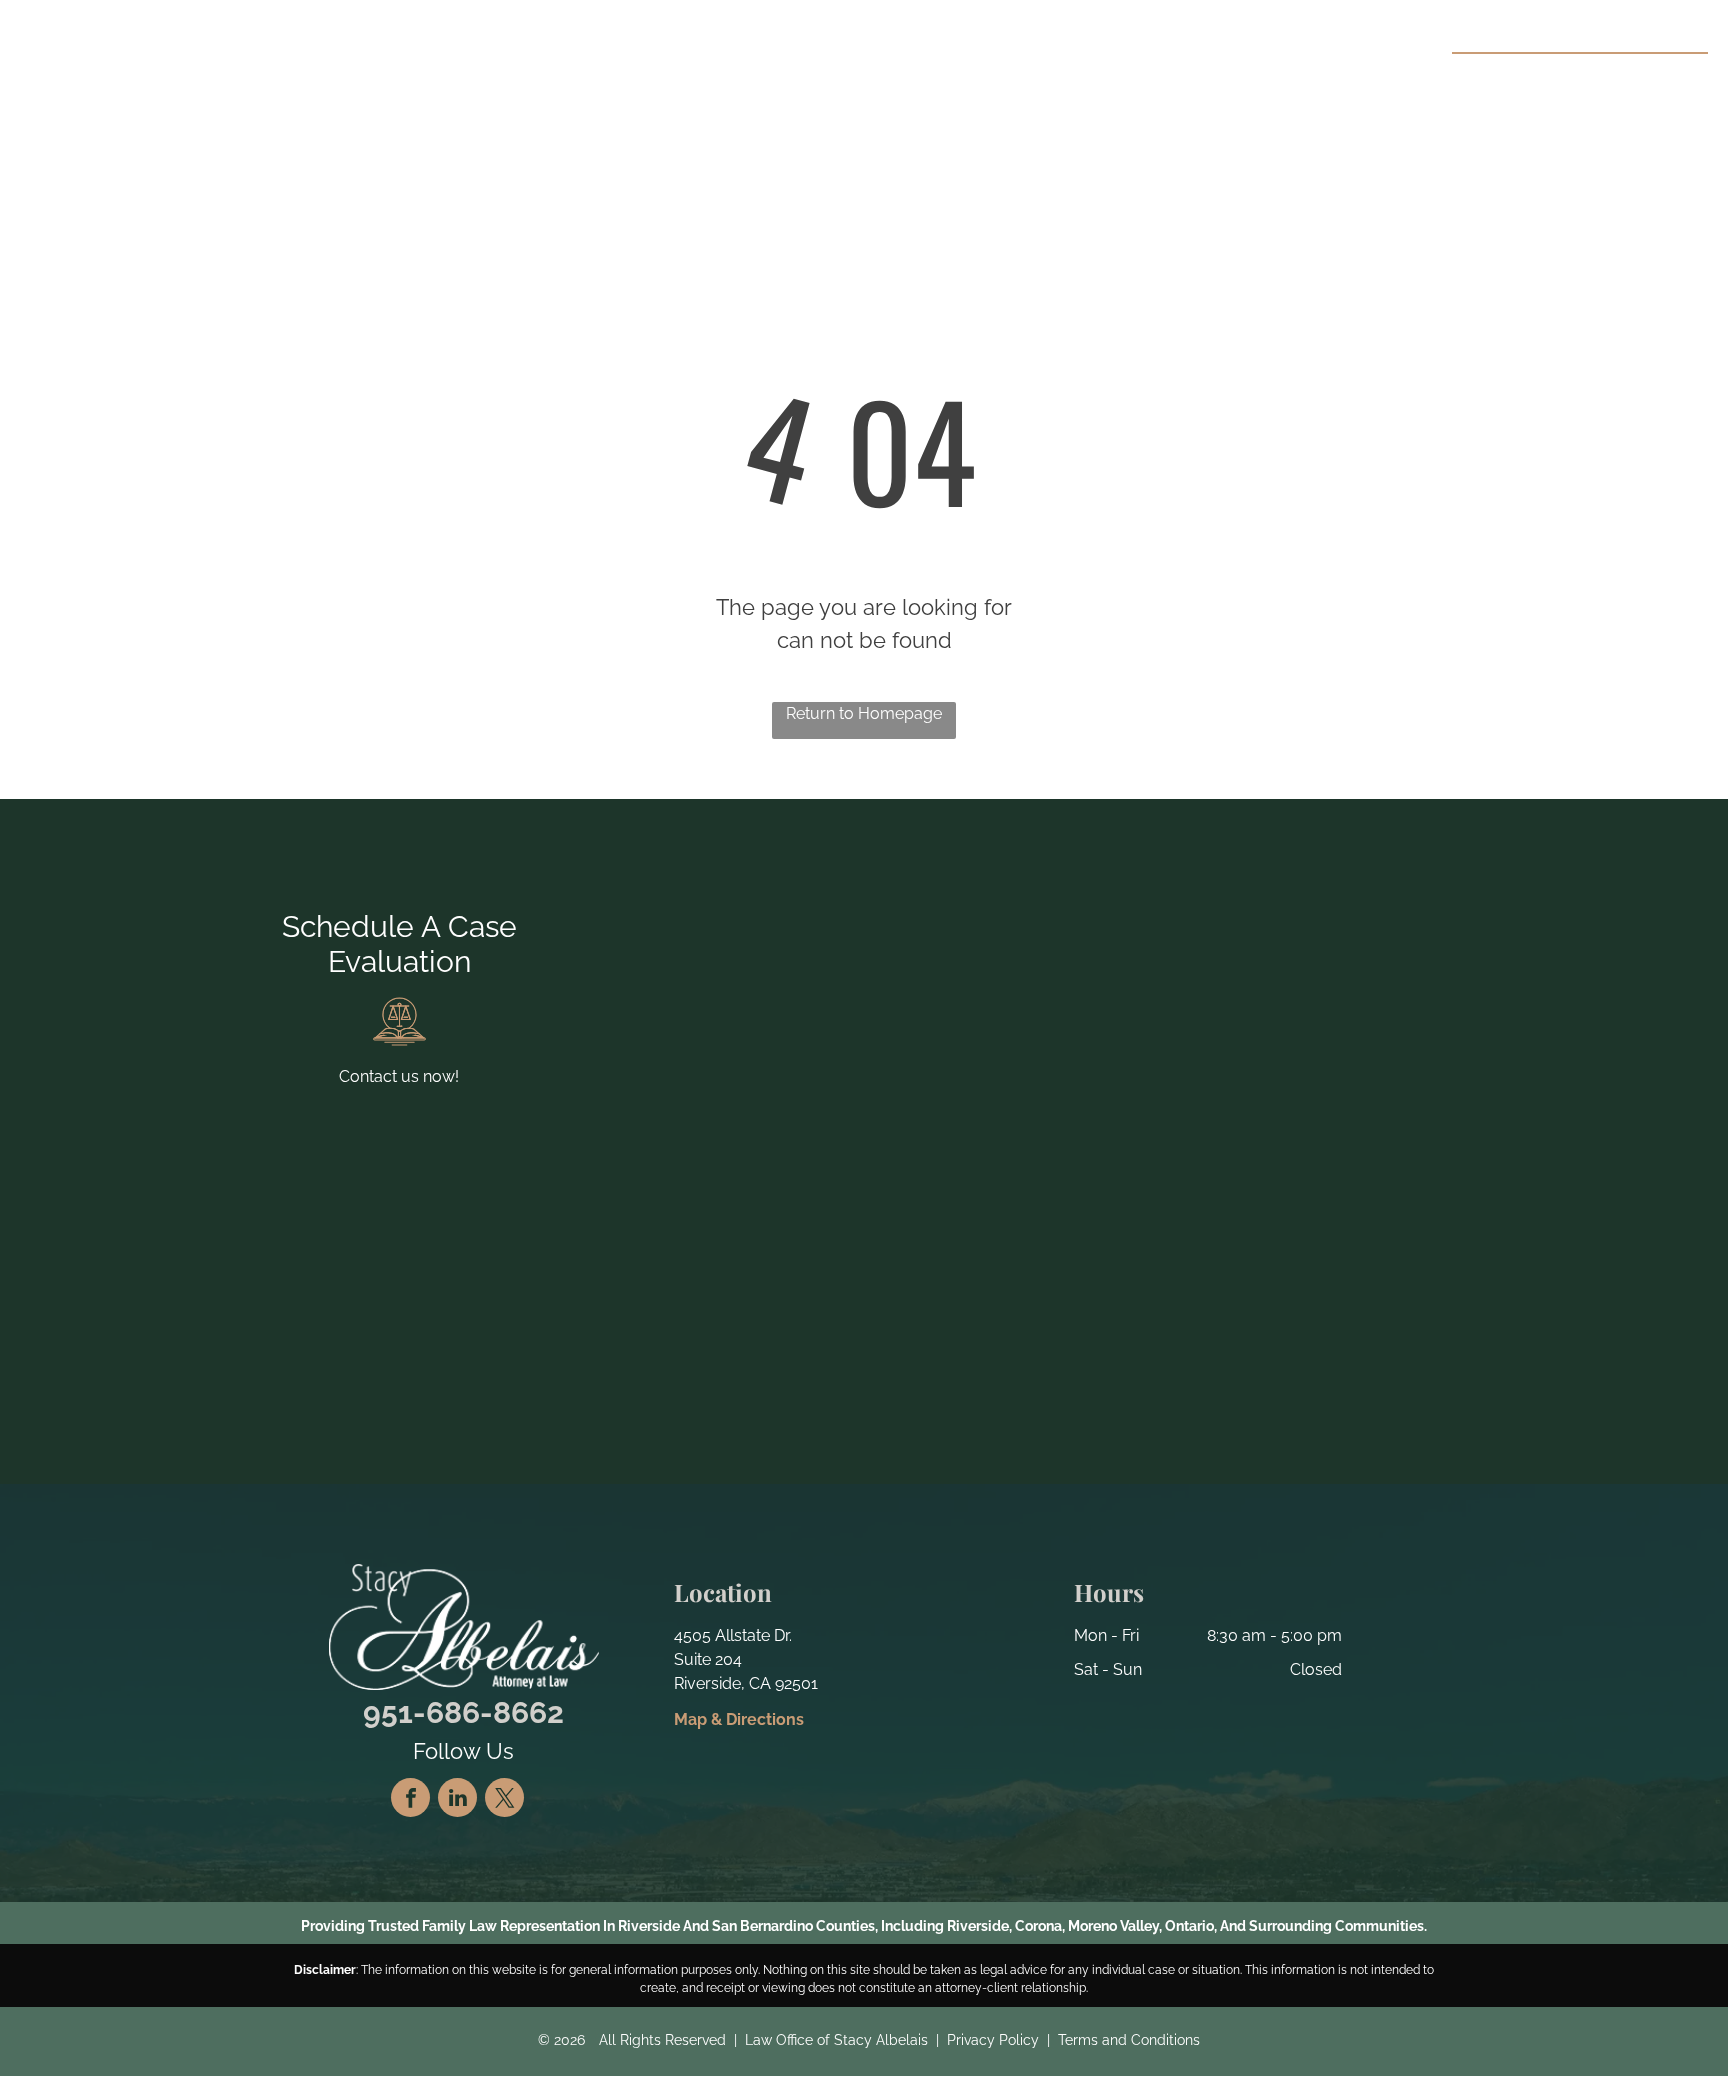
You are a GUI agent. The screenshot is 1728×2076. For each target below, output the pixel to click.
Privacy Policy (993, 2040)
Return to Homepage (864, 713)
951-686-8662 (1626, 75)
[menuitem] (640, 81)
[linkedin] (457, 1800)
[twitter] (504, 1800)
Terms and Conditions (1129, 2040)
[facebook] (410, 1800)
